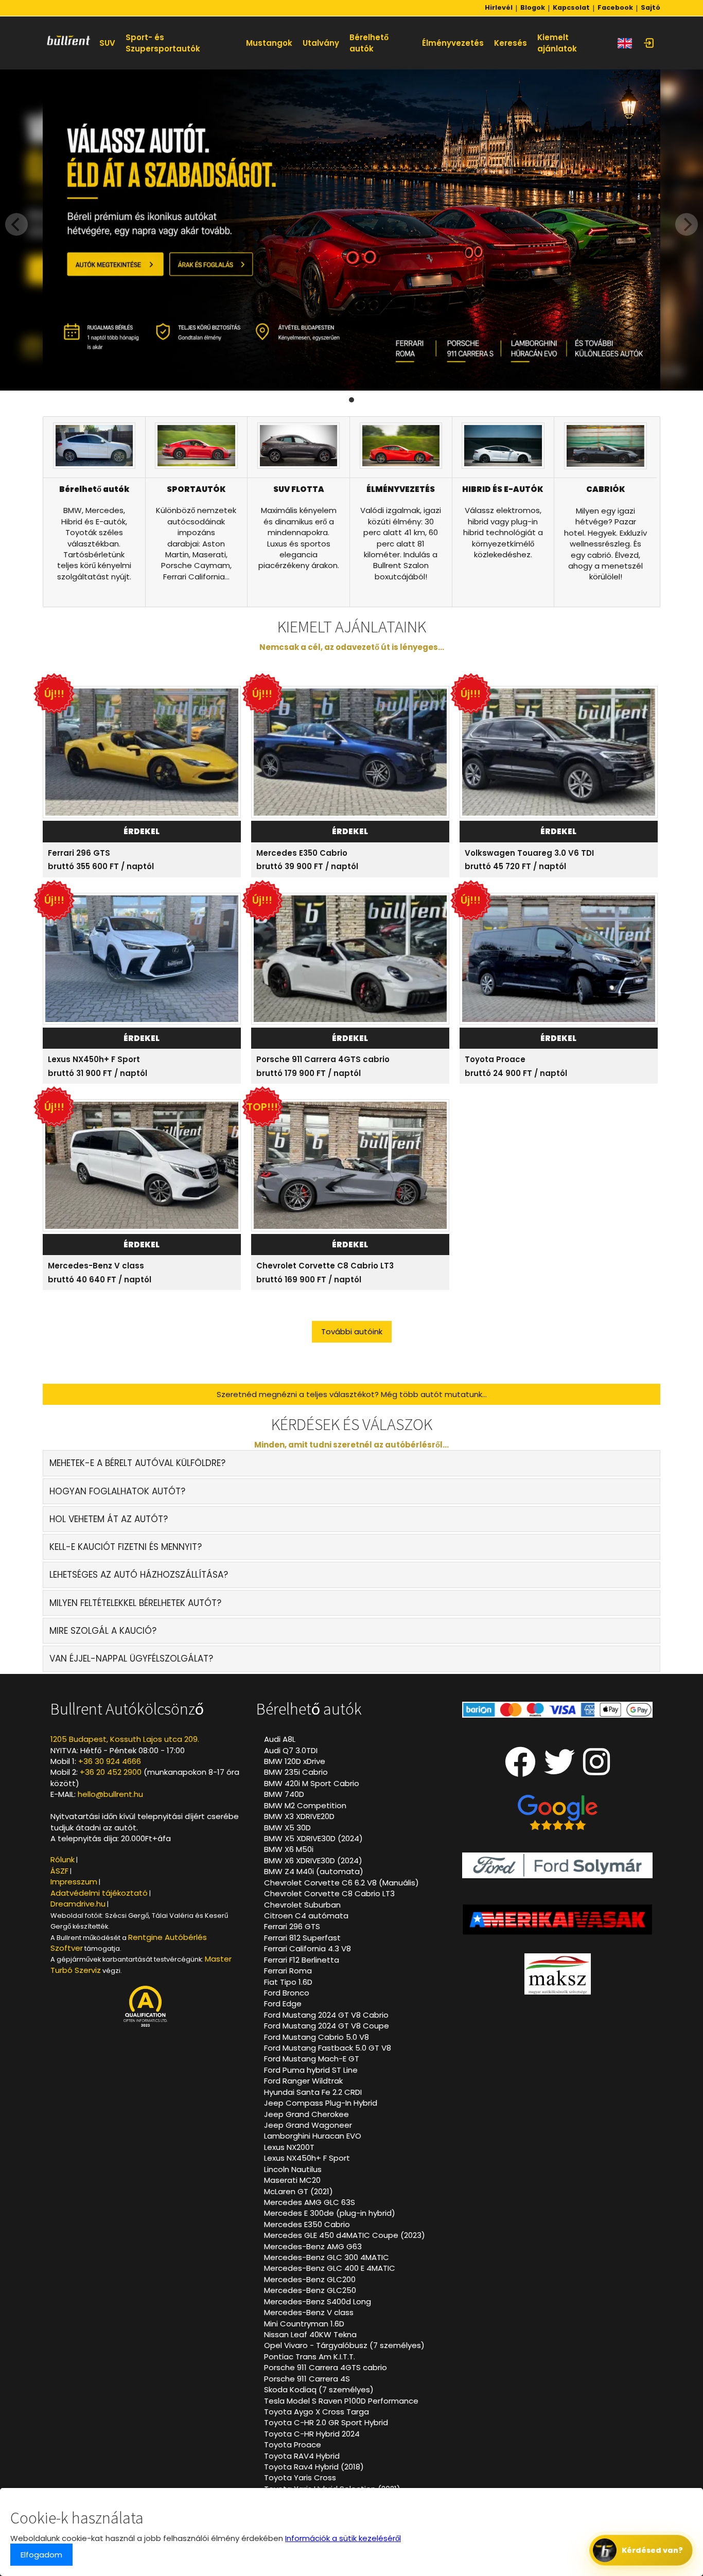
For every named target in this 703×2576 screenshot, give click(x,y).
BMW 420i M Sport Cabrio (312, 1783)
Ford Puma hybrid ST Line (311, 2070)
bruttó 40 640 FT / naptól (100, 1280)
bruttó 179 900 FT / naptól (309, 1073)
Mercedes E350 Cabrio (302, 853)
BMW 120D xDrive (295, 1761)
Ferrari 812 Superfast (302, 1938)
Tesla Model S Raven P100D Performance (341, 2401)
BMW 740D (284, 1794)
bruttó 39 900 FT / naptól (307, 866)
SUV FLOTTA (299, 489)
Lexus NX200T (289, 2147)
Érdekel (142, 831)
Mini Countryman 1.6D (304, 2324)
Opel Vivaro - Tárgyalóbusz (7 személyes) (344, 2345)
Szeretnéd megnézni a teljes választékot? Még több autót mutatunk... (352, 1394)
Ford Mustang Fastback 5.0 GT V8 (328, 2048)
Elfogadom (41, 2555)
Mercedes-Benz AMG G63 (313, 2246)
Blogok (533, 8)
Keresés (511, 43)
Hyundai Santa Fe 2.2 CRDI (313, 2092)
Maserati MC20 (292, 2180)
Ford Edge (283, 2004)
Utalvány (321, 43)
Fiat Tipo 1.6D (288, 1982)
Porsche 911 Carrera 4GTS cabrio (323, 1059)
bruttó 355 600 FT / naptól (101, 866)
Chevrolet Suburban (302, 1905)
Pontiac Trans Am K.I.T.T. (310, 2357)
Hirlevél (499, 8)
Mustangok (269, 43)
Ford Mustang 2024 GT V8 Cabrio (326, 2015)
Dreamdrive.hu (78, 1904)
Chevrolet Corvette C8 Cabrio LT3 (325, 1266)
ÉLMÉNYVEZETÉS (401, 489)
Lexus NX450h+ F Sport (94, 1059)
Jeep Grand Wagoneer (308, 2125)
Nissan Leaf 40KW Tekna (310, 2334)
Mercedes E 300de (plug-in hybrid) (330, 2213)
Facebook (615, 8)
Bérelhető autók (369, 43)
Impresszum (74, 1882)
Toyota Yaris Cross (300, 2477)
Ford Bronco (287, 1993)
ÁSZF (59, 1871)
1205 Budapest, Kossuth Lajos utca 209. (125, 1739)
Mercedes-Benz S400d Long (318, 2301)
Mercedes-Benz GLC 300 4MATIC (327, 2257)
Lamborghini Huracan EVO (313, 2136)
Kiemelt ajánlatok (557, 43)
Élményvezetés (453, 43)
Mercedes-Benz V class (96, 1266)
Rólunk (63, 1859)
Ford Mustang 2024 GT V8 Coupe (327, 2026)
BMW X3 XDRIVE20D (299, 1816)
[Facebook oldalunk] (520, 1770)
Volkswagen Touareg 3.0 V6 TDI (529, 853)
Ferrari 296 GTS (79, 853)
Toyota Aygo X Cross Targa (317, 2412)
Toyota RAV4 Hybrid (302, 2456)
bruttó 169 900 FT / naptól (309, 1280)
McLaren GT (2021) (298, 2191)
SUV (107, 43)
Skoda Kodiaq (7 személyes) (319, 2389)
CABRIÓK (606, 489)
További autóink (352, 1331)
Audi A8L (280, 1739)
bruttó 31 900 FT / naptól (98, 1073)
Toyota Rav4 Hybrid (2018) (314, 2467)
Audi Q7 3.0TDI (291, 1750)
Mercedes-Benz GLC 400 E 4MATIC (330, 2268)
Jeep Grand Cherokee (306, 2114)
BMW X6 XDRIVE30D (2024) (313, 1860)
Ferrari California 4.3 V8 (307, 1948)
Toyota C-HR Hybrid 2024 (312, 2434)
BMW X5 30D (287, 1828)
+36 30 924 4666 (110, 1761)
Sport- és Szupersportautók (163, 43)
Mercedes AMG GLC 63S (310, 2202)
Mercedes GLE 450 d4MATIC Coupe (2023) (345, 2235)
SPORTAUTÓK (196, 489)
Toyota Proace (495, 1059)
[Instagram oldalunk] (597, 1770)
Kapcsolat (571, 8)
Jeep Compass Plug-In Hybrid (321, 2103)
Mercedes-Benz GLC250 (310, 2290)
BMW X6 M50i (289, 1849)
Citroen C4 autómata (306, 1916)
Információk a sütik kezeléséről (343, 2538)
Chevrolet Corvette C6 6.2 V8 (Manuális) (341, 1883)
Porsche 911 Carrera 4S (307, 2379)
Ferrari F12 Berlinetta (302, 1960)
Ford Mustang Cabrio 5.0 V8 (317, 2037)
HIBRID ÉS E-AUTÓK (503, 489)
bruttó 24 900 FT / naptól (516, 1073)
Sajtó (651, 8)
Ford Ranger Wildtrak (303, 2081)
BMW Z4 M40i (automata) (314, 1871)
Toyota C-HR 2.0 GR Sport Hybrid (326, 2422)
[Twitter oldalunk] (559, 1770)
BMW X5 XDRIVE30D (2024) (313, 1838)
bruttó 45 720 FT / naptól (515, 866)
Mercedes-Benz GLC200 (310, 2279)
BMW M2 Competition (305, 1805)
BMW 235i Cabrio (296, 1772)
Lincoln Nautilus (293, 2169)
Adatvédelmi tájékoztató (99, 1893)
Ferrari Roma (288, 1971)
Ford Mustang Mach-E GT (312, 2059)
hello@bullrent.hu (110, 1794)
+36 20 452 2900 (111, 1772)
